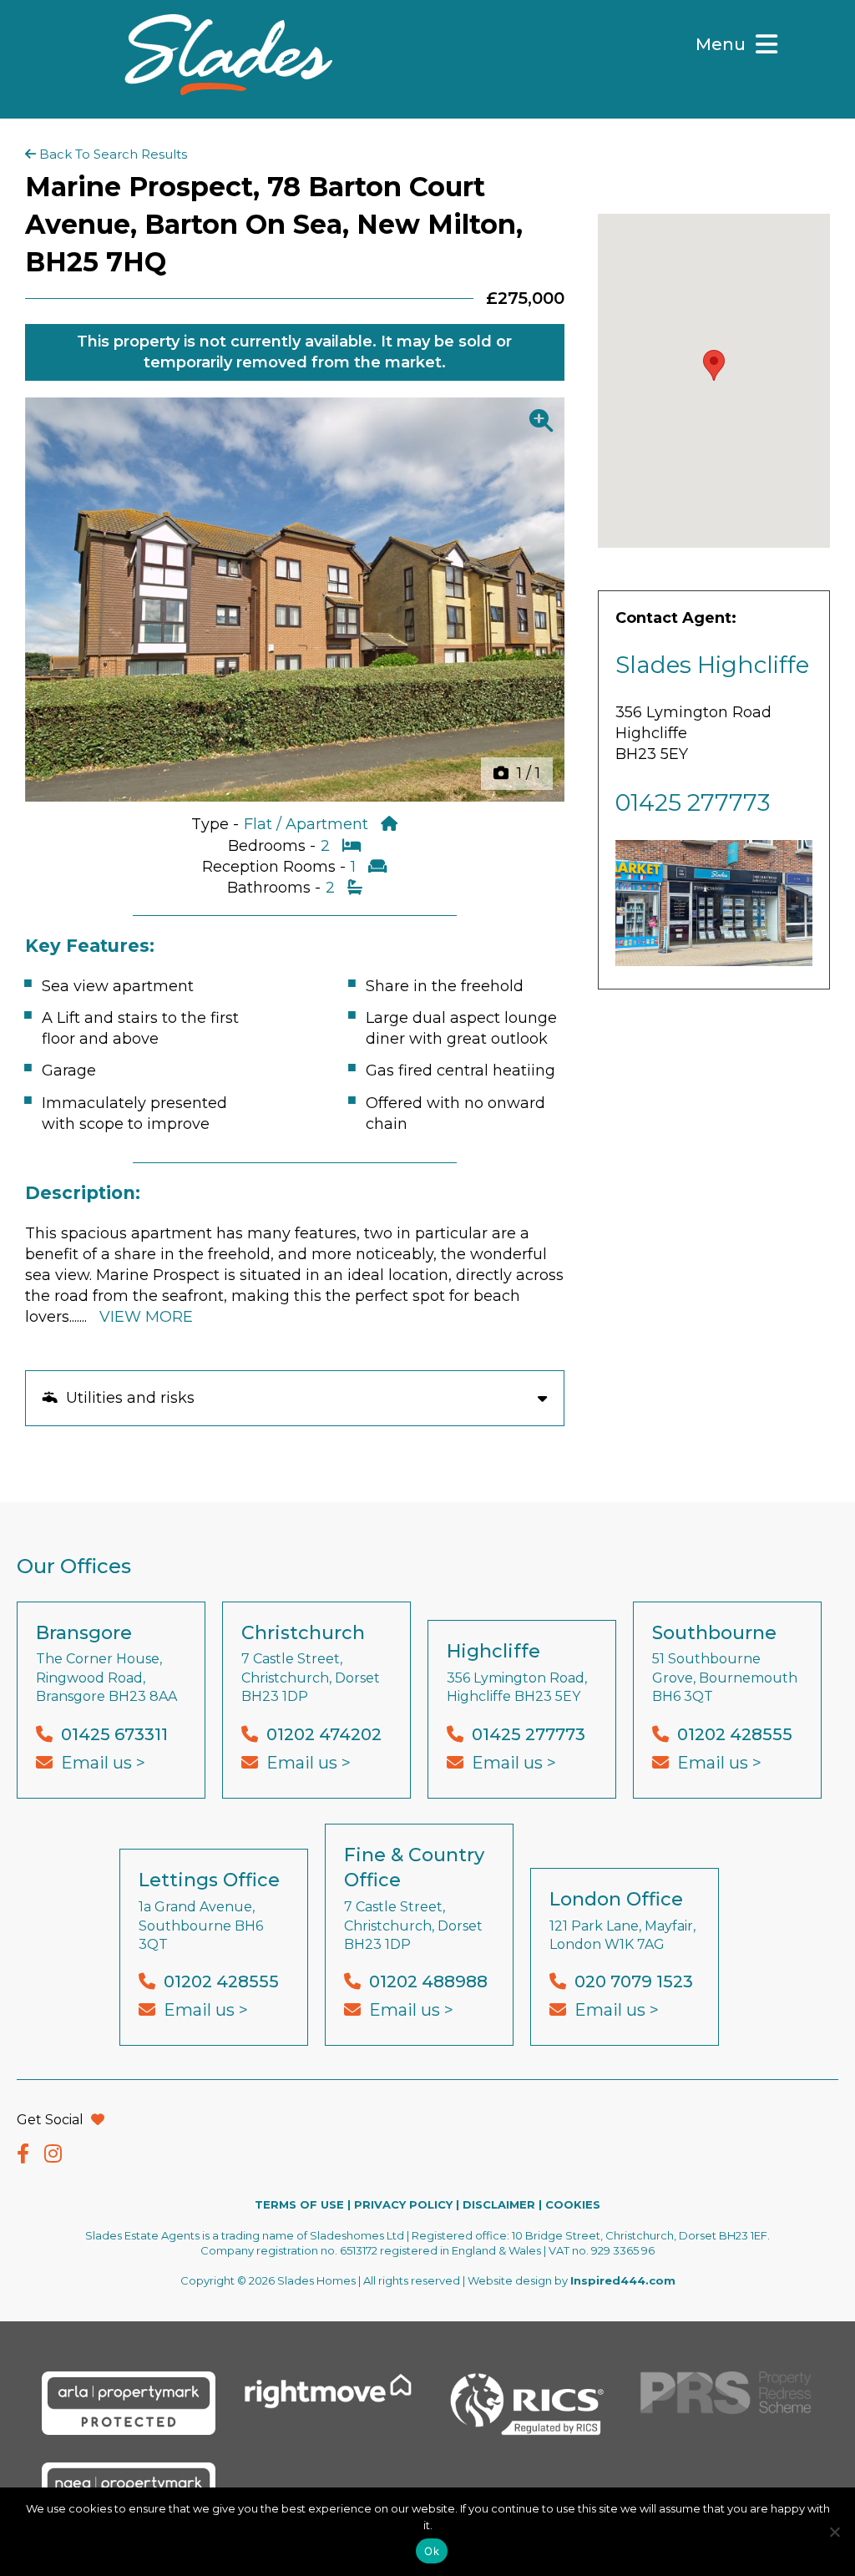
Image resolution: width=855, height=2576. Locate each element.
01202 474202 (324, 1734)
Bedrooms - (274, 846)
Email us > (103, 1763)
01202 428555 (735, 1734)
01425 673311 (114, 1734)
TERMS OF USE (299, 2204)
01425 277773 (693, 802)
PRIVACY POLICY (403, 2204)
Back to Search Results (111, 154)
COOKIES (573, 2204)
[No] (834, 2532)
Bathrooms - (276, 888)
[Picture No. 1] (295, 600)
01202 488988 (428, 1981)
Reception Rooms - (276, 867)
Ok (432, 2551)
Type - (217, 824)
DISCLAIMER (499, 2204)
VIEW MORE (146, 1317)
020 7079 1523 (634, 1981)
